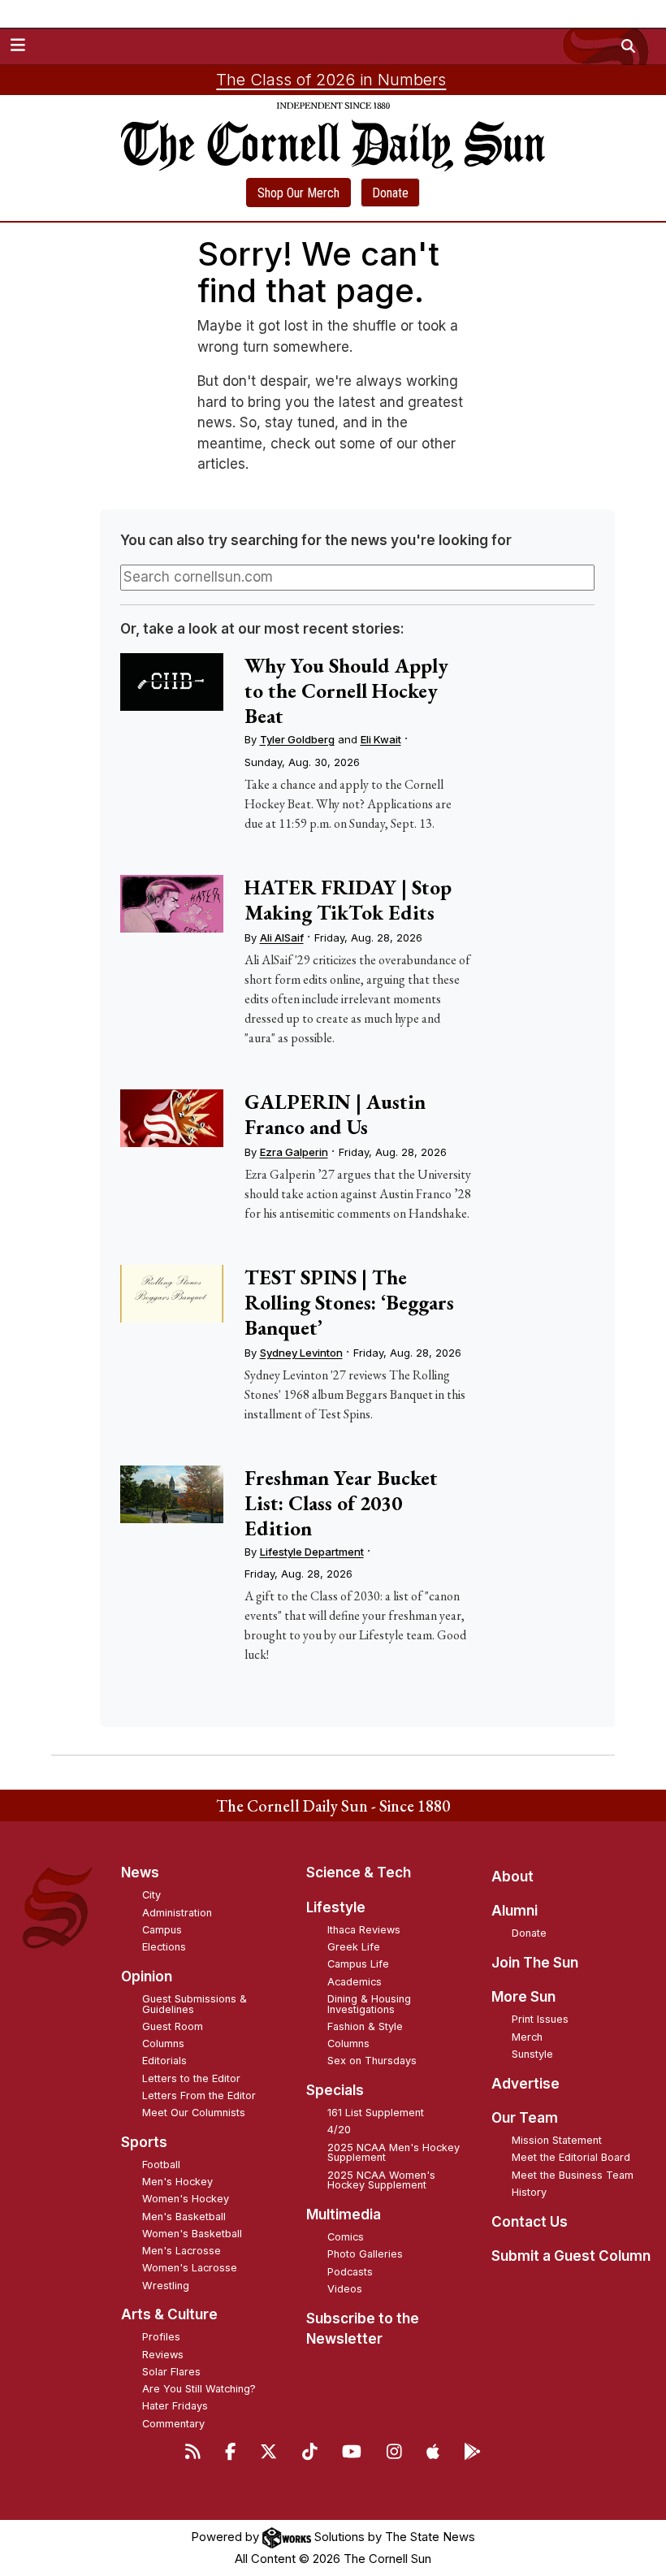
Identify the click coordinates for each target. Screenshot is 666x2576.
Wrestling (166, 2286)
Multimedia (344, 2214)
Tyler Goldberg (297, 739)
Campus (162, 1930)
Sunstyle (532, 2054)
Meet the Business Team (573, 2175)
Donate (390, 193)
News (140, 1872)
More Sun (523, 1997)
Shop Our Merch (298, 193)
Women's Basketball (192, 2234)
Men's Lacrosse (182, 2251)
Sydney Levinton (301, 1353)
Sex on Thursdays (372, 2061)
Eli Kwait (381, 739)
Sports (144, 2142)
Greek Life (354, 1947)
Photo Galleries (365, 2254)
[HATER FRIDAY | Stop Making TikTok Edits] (172, 904)
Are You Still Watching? (199, 2389)
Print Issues (540, 2019)
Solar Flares (171, 2372)
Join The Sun (535, 1963)
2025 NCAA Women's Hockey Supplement (381, 2180)
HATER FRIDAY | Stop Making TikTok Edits (348, 900)
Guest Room (173, 2026)
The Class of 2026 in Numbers (331, 80)
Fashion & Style (365, 2026)
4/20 (339, 2130)
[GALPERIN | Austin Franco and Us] (172, 1118)
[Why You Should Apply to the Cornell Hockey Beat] (172, 682)
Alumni (515, 1911)
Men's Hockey (177, 2182)
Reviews (163, 2355)
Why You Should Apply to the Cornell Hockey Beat (346, 691)
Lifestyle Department (312, 1552)
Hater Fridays (175, 2406)
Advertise (525, 2084)
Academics (355, 1982)
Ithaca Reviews (364, 1930)
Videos (345, 2289)
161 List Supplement (376, 2113)
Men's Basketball (184, 2217)
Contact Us (530, 2222)
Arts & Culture (169, 2314)
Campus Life (358, 1964)
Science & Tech (359, 1872)
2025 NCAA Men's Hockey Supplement (394, 2153)
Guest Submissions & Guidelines (195, 2004)
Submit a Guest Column (571, 2256)
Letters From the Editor (199, 2095)
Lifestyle (336, 1907)
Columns (163, 2043)
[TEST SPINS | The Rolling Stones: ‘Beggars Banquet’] (172, 1294)
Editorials (164, 2061)
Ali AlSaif (282, 937)
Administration (177, 1913)
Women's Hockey (186, 2199)
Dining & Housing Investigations (369, 2004)
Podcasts (350, 2272)
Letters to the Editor (191, 2078)
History (529, 2192)
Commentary (173, 2424)
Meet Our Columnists (194, 2113)
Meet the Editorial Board (571, 2157)
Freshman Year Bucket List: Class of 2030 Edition (341, 1503)
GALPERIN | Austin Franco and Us (335, 1114)
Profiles (161, 2337)
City (151, 1895)
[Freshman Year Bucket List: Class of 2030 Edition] (172, 1494)
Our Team (525, 2118)
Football (161, 2165)
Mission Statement (557, 2140)
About (512, 1877)
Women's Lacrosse (190, 2268)
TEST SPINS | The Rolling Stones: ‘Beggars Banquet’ (349, 1302)
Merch (527, 2037)
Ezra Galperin (294, 1152)
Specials (335, 2090)
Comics (346, 2237)
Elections (164, 1947)
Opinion (147, 1976)
